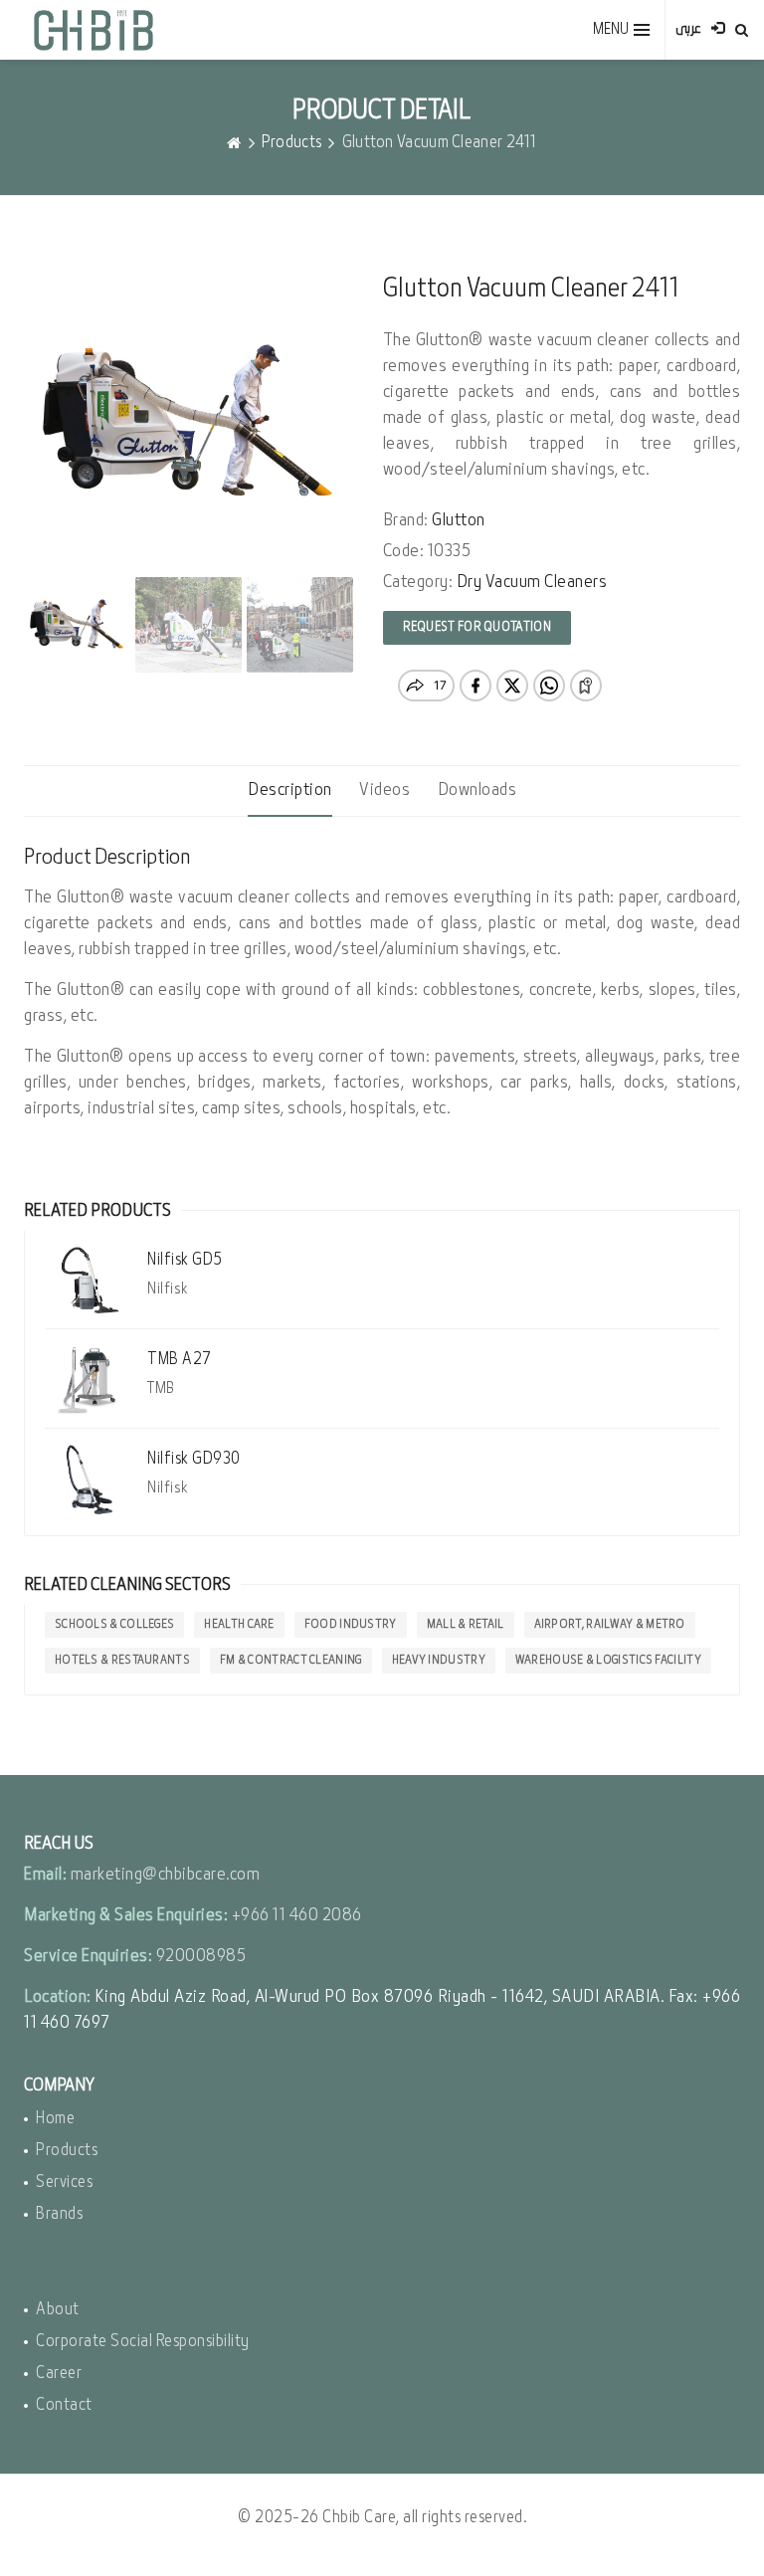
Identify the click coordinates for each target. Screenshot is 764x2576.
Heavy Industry (439, 1661)
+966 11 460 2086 (297, 1916)
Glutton (459, 521)
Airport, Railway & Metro (610, 1625)
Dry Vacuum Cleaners (532, 583)
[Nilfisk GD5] (90, 1280)
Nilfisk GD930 (194, 1459)
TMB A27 (180, 1360)
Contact (64, 2405)
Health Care (239, 1625)
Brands (59, 2214)
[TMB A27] (90, 1380)
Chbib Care (359, 2518)
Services (64, 2182)
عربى (688, 29)
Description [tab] (290, 791)
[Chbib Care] (94, 30)
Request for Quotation (477, 627)
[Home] (234, 143)
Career (59, 2374)
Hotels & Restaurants (122, 1661)
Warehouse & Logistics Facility (608, 1661)
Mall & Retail (466, 1625)
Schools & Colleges (114, 1625)
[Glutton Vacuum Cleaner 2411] (189, 424)
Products (291, 143)
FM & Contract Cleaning (291, 1661)
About (58, 2310)
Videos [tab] (384, 791)
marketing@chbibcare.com (166, 1875)
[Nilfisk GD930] (90, 1479)
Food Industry (351, 1625)
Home (55, 2119)
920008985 (201, 1957)
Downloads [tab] (477, 791)
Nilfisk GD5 (185, 1260)
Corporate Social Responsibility (143, 2342)
